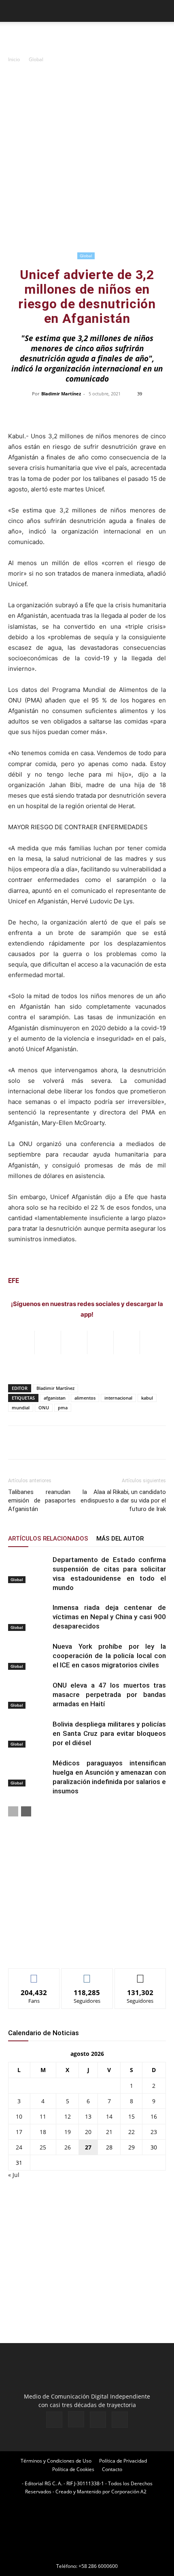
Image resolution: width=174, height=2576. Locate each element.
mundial (21, 1408)
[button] (14, 11)
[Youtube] (120, 2420)
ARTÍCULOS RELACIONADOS (48, 1539)
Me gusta (34, 1975)
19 (68, 2132)
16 (154, 2116)
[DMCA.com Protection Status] (87, 2555)
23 (154, 2132)
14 (109, 2116)
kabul (147, 1398)
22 (132, 2132)
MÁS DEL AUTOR (120, 1539)
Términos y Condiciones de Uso (56, 2461)
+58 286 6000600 (98, 2566)
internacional (118, 1398)
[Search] (163, 11)
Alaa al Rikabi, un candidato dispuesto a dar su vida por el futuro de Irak (127, 1500)
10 (19, 2116)
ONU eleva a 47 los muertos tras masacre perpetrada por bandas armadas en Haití (109, 1695)
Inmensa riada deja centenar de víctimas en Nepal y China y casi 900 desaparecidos (109, 1617)
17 (19, 2132)
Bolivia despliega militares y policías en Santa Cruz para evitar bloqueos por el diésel (109, 1733)
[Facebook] (54, 2420)
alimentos (85, 1398)
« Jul (14, 2175)
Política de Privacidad (123, 2461)
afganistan (55, 1398)
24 (19, 2147)
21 (109, 2132)
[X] (98, 2420)
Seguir (87, 1975)
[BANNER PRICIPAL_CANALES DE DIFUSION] (87, 36)
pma (63, 1408)
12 (68, 2116)
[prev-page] (13, 1811)
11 (43, 2116)
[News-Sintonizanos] (69, 1949)
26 (68, 2147)
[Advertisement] (87, 159)
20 (88, 2132)
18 (43, 2132)
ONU (44, 1408)
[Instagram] (76, 2419)
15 (132, 2116)
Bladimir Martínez (61, 394)
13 (88, 2116)
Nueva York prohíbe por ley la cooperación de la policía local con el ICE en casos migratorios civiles (109, 1656)
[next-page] (26, 1811)
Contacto (112, 2469)
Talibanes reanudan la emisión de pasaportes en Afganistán (48, 1500)
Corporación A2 (129, 2492)
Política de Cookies (73, 2469)
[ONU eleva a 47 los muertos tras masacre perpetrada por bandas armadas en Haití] (28, 1695)
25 (43, 2147)
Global (36, 59)
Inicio (14, 59)
